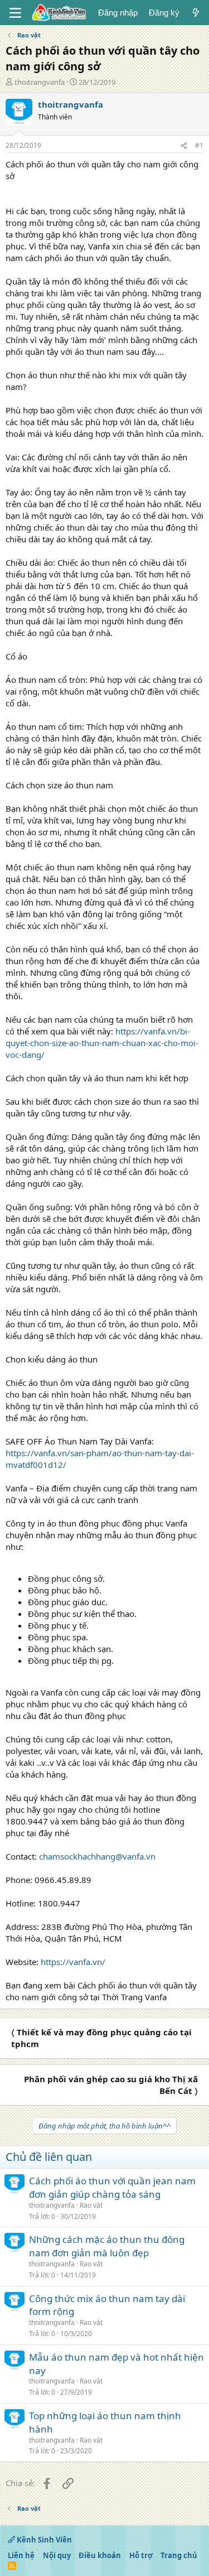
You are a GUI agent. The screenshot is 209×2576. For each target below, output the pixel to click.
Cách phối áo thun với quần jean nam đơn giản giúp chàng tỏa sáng (112, 2187)
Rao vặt (91, 2205)
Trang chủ (179, 2555)
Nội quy (57, 2555)
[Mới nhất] (196, 13)
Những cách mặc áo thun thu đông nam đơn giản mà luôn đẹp (107, 2246)
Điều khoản (100, 2555)
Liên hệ (21, 2555)
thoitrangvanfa (40, 82)
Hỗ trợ (141, 2555)
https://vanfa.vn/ (73, 1962)
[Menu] (15, 13)
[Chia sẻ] (184, 146)
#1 (199, 145)
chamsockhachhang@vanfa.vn (97, 1856)
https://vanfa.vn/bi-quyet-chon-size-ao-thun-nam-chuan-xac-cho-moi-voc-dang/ (102, 1043)
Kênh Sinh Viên (43, 2540)
